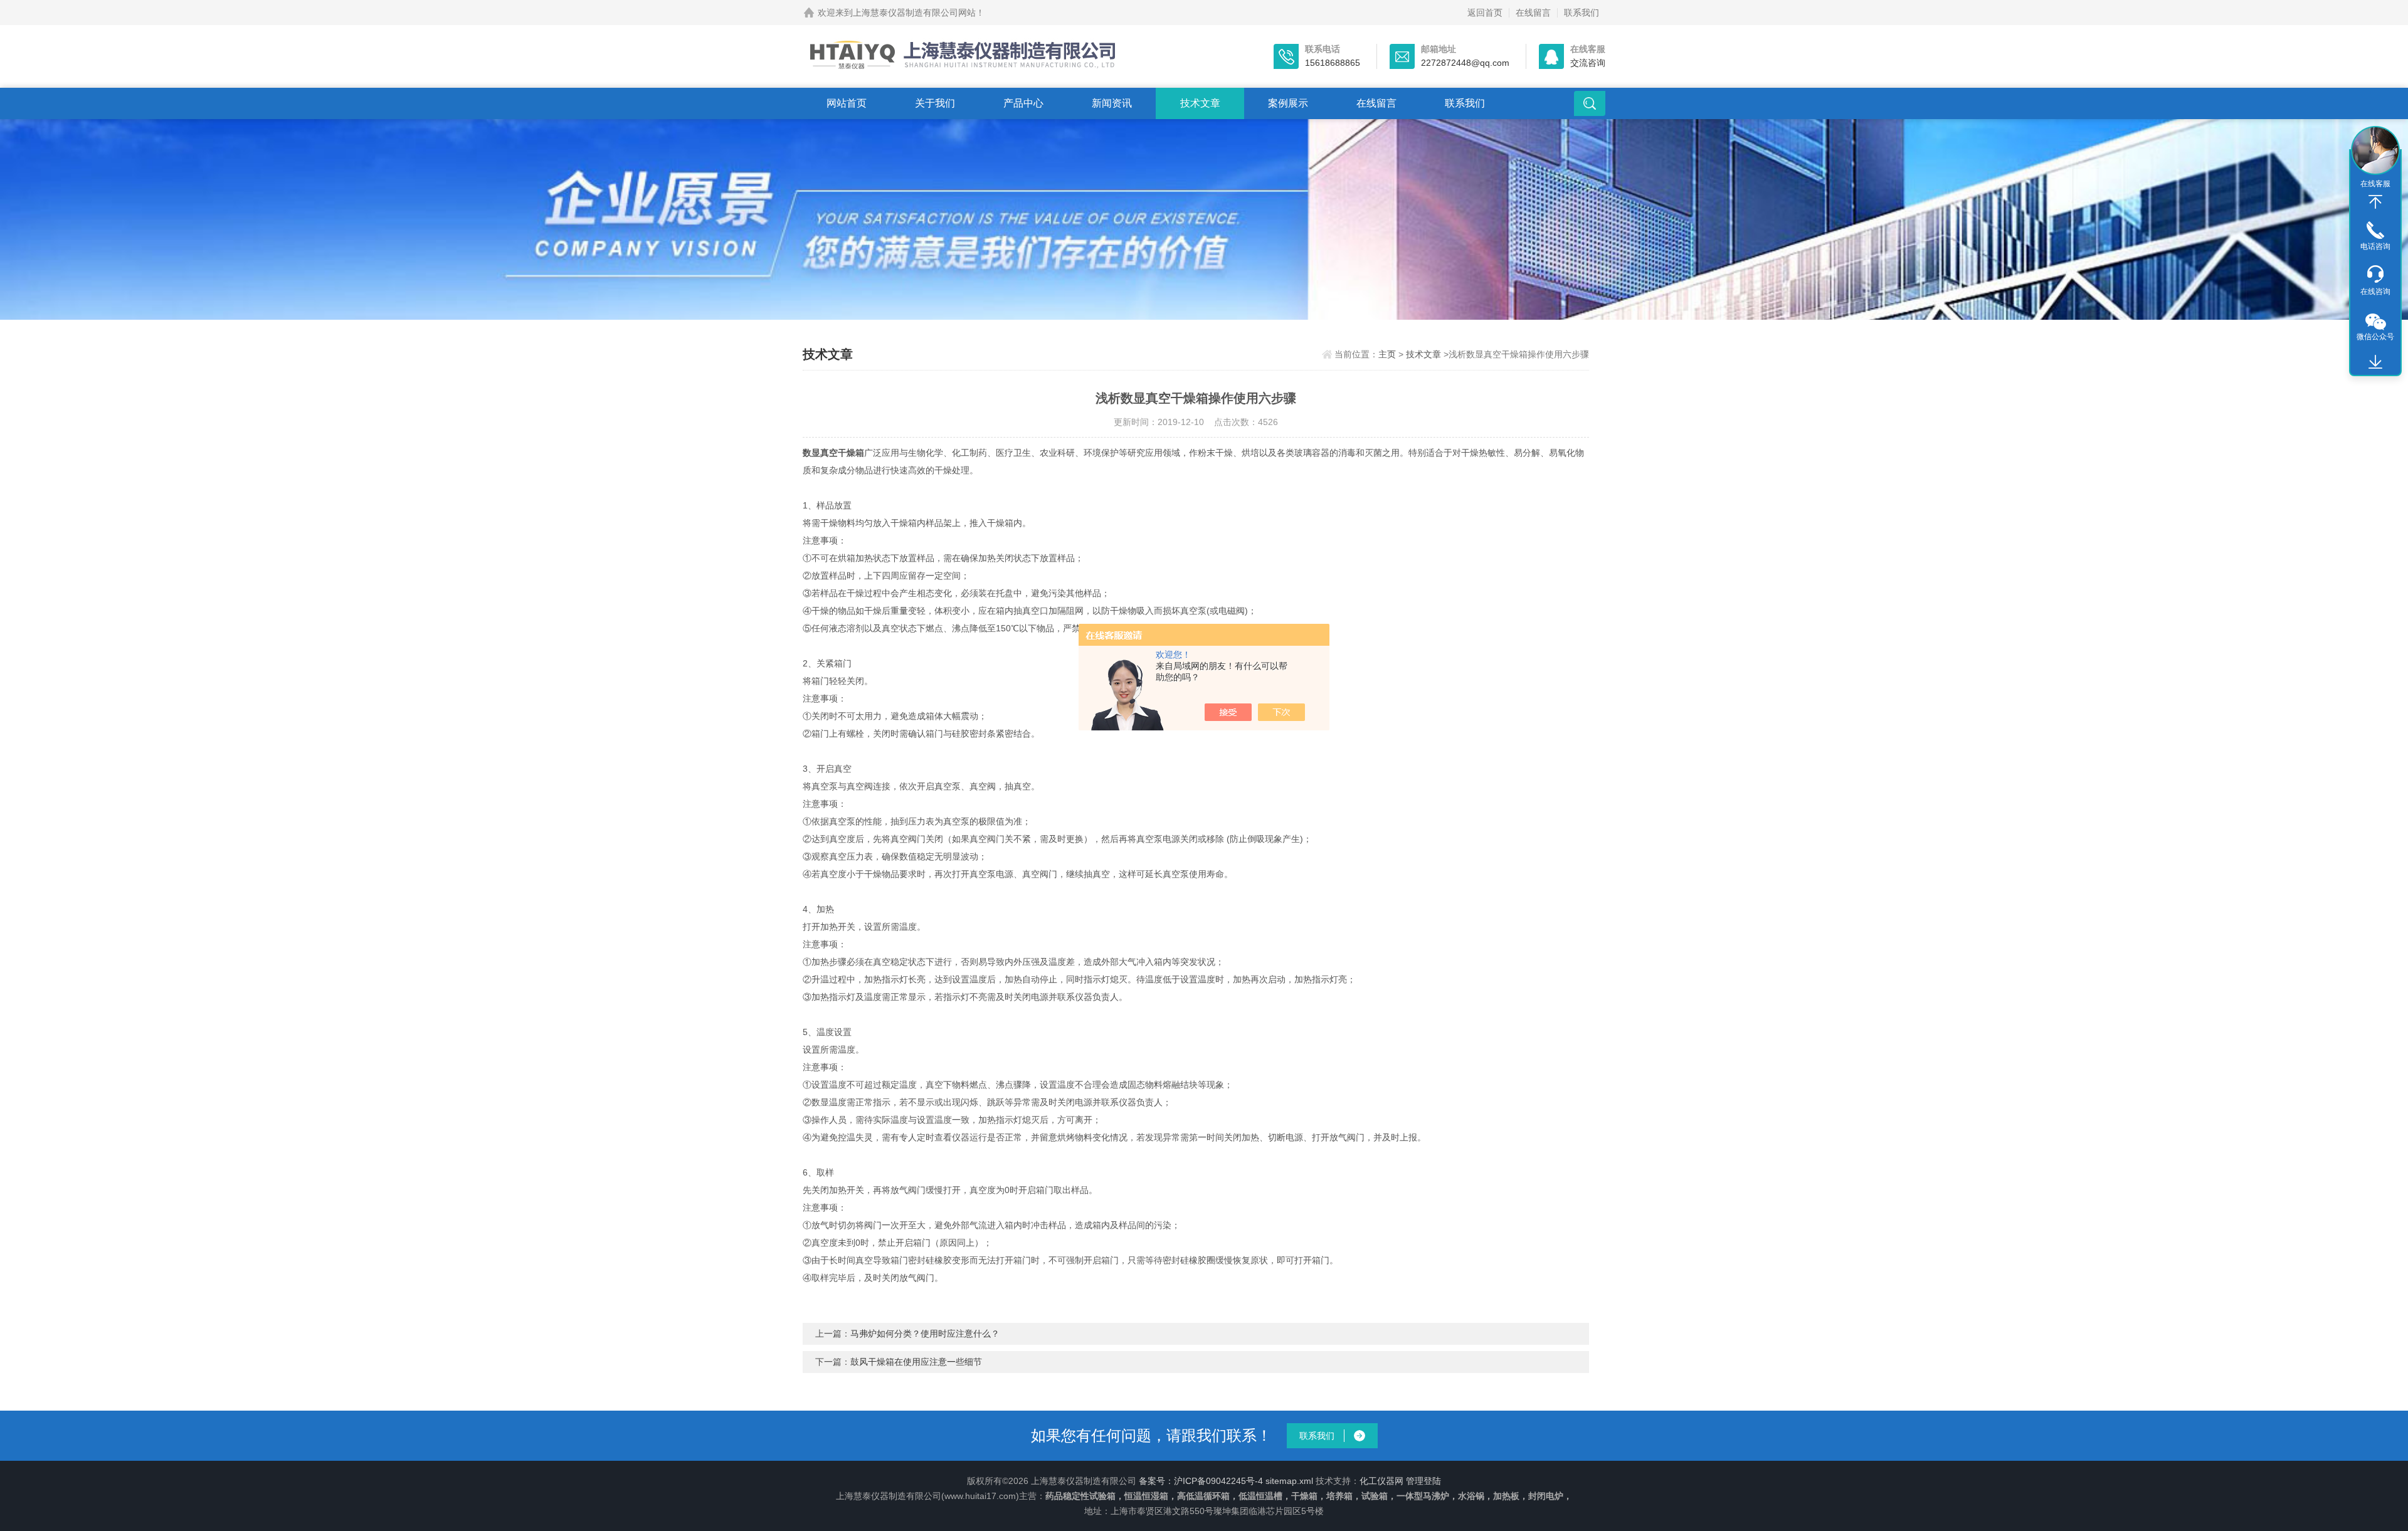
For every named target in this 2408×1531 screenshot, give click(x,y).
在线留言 (1533, 13)
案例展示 (1288, 103)
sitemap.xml (1289, 1481)
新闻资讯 (1112, 103)
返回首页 (1485, 13)
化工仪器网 (1381, 1481)
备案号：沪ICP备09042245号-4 (1201, 1481)
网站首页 (847, 103)
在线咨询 (2375, 292)
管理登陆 (1423, 1481)
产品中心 (1023, 103)
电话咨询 (2375, 246)
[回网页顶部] (2375, 202)
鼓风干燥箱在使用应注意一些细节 (916, 1362)
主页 (1387, 354)
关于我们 (935, 103)
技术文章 (1200, 103)
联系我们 (1582, 13)
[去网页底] (2375, 362)
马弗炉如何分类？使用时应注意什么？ (925, 1334)
